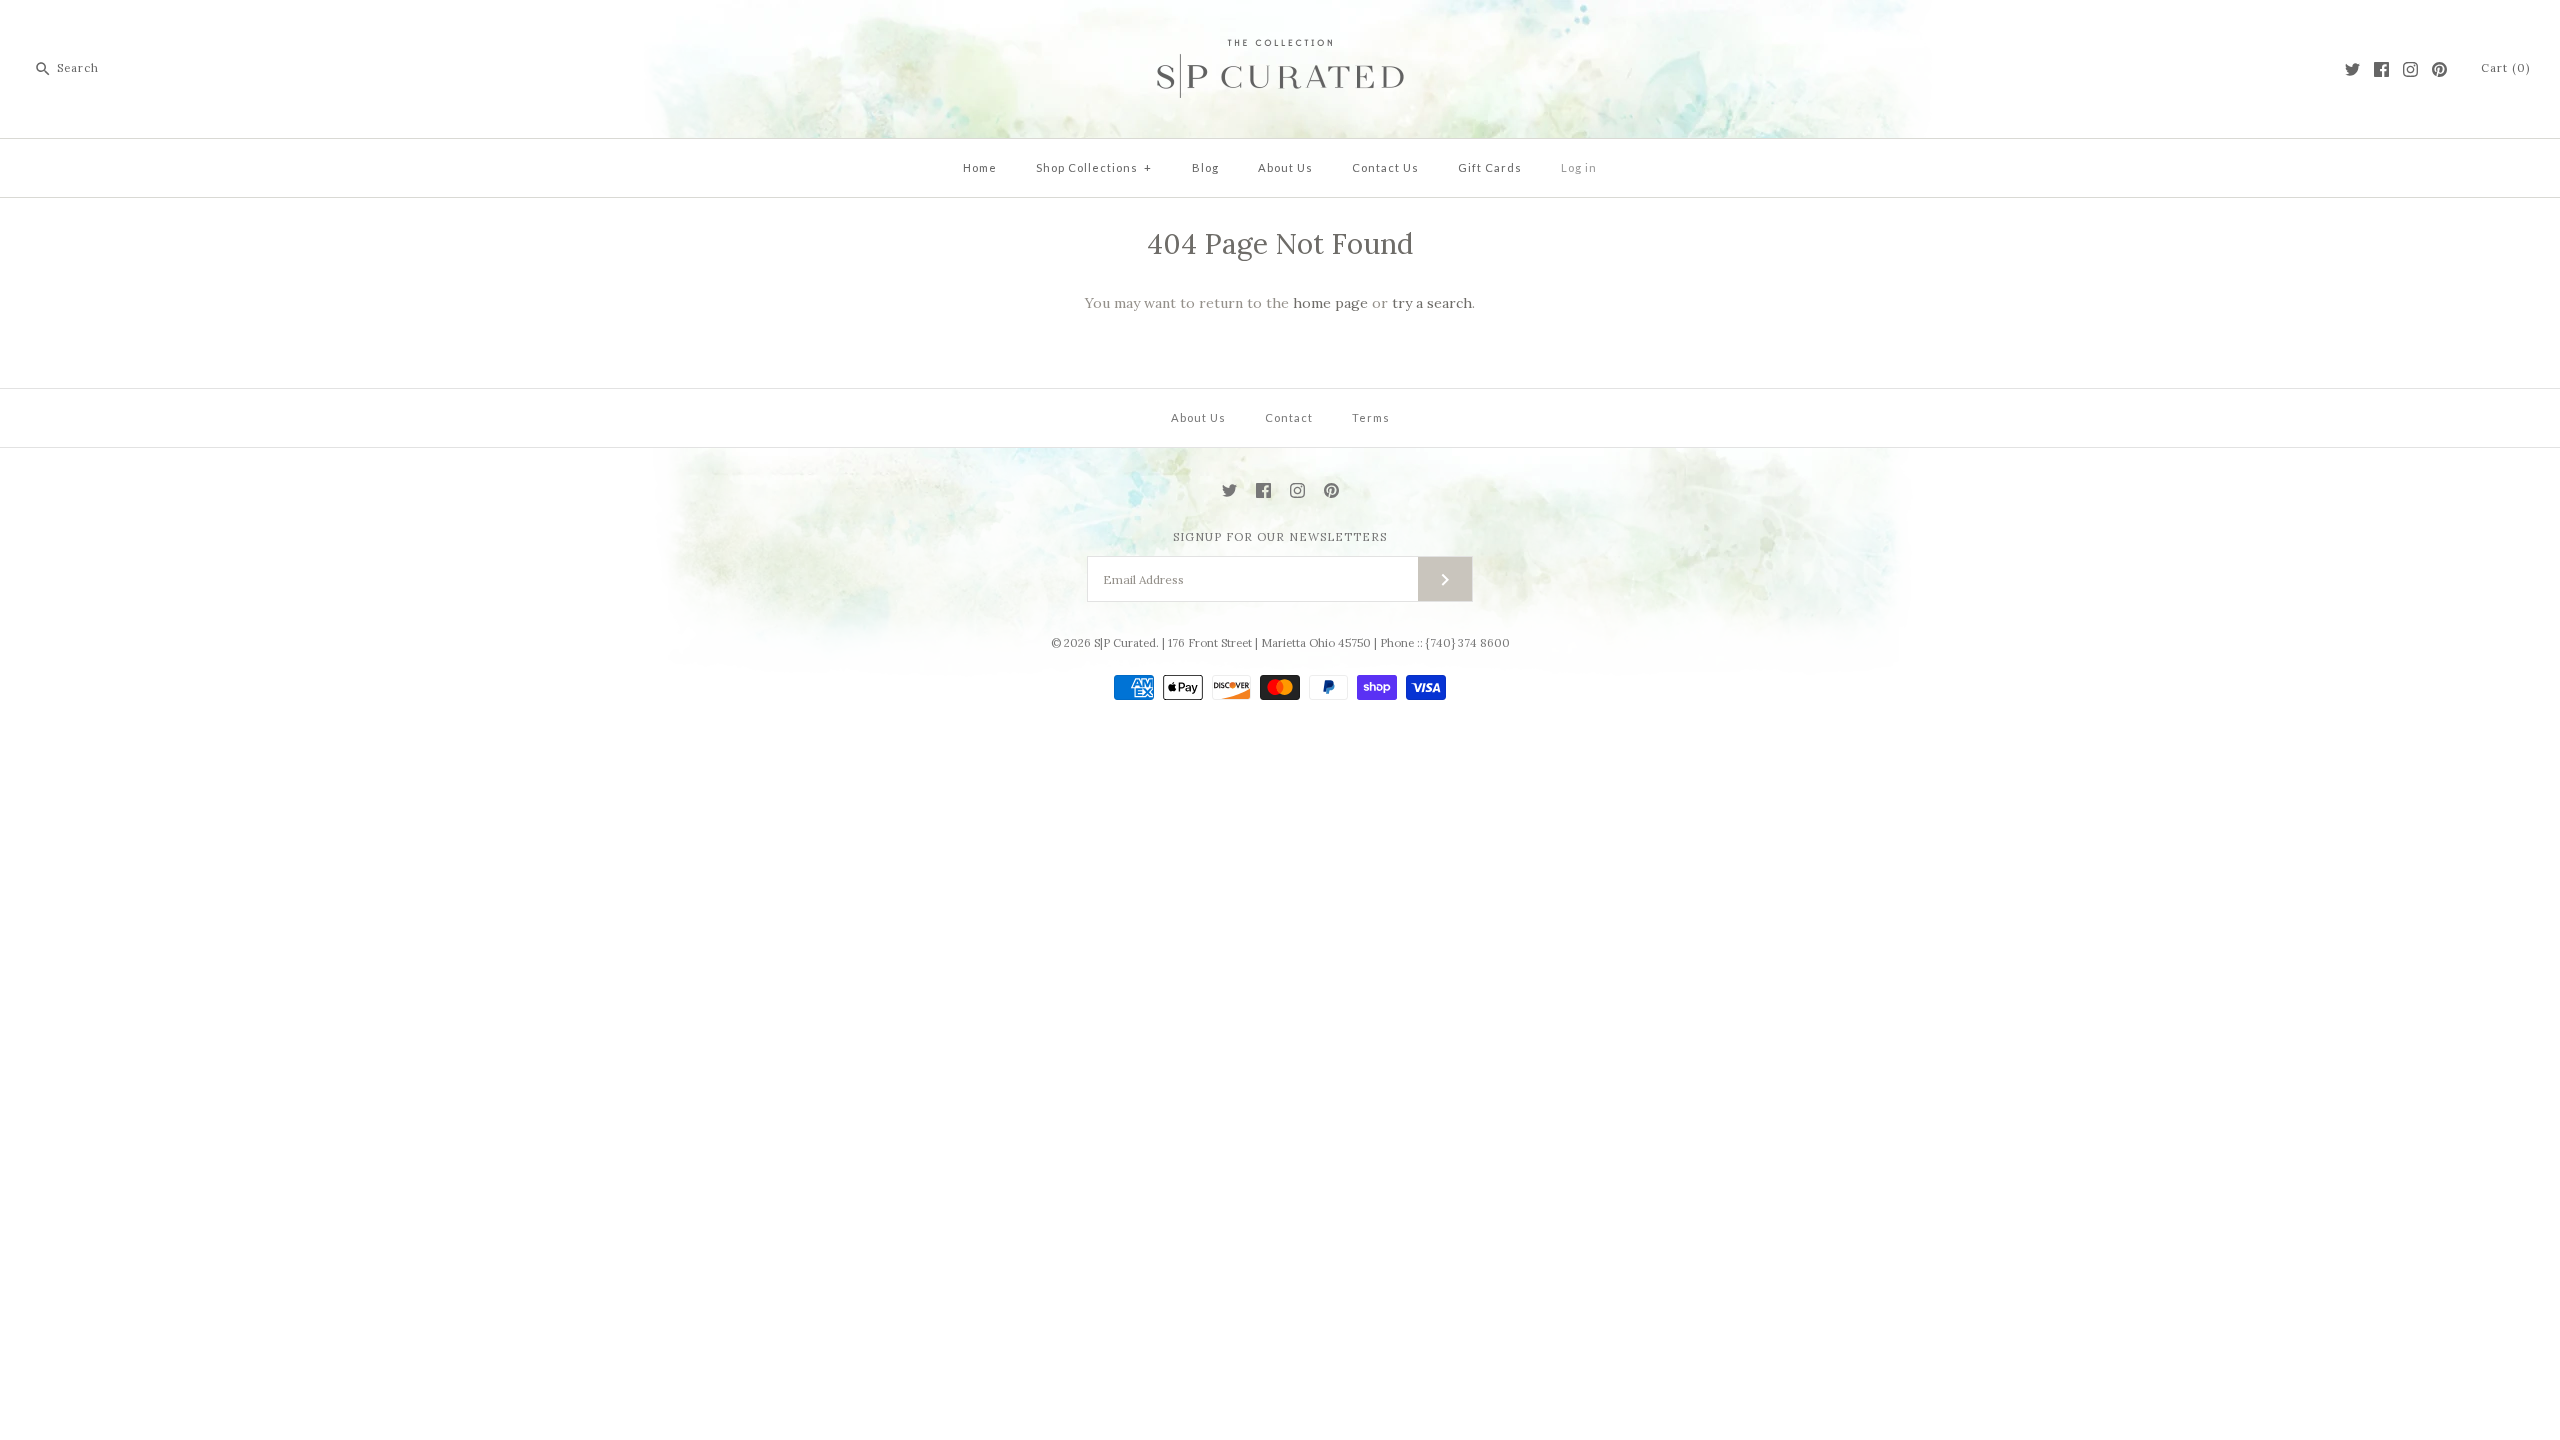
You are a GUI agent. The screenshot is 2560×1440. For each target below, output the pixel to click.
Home (980, 167)
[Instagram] (2410, 69)
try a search (1432, 303)
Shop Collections (1094, 167)
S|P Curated (1125, 643)
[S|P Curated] (1280, 31)
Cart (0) (2505, 68)
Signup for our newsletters (1280, 537)
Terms (1371, 417)
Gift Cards (1490, 167)
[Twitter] (2352, 69)
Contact (1289, 417)
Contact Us (1385, 167)
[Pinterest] (2439, 69)
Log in (1579, 167)
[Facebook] (2381, 69)
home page (1330, 303)
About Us (1285, 167)
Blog (1205, 167)
